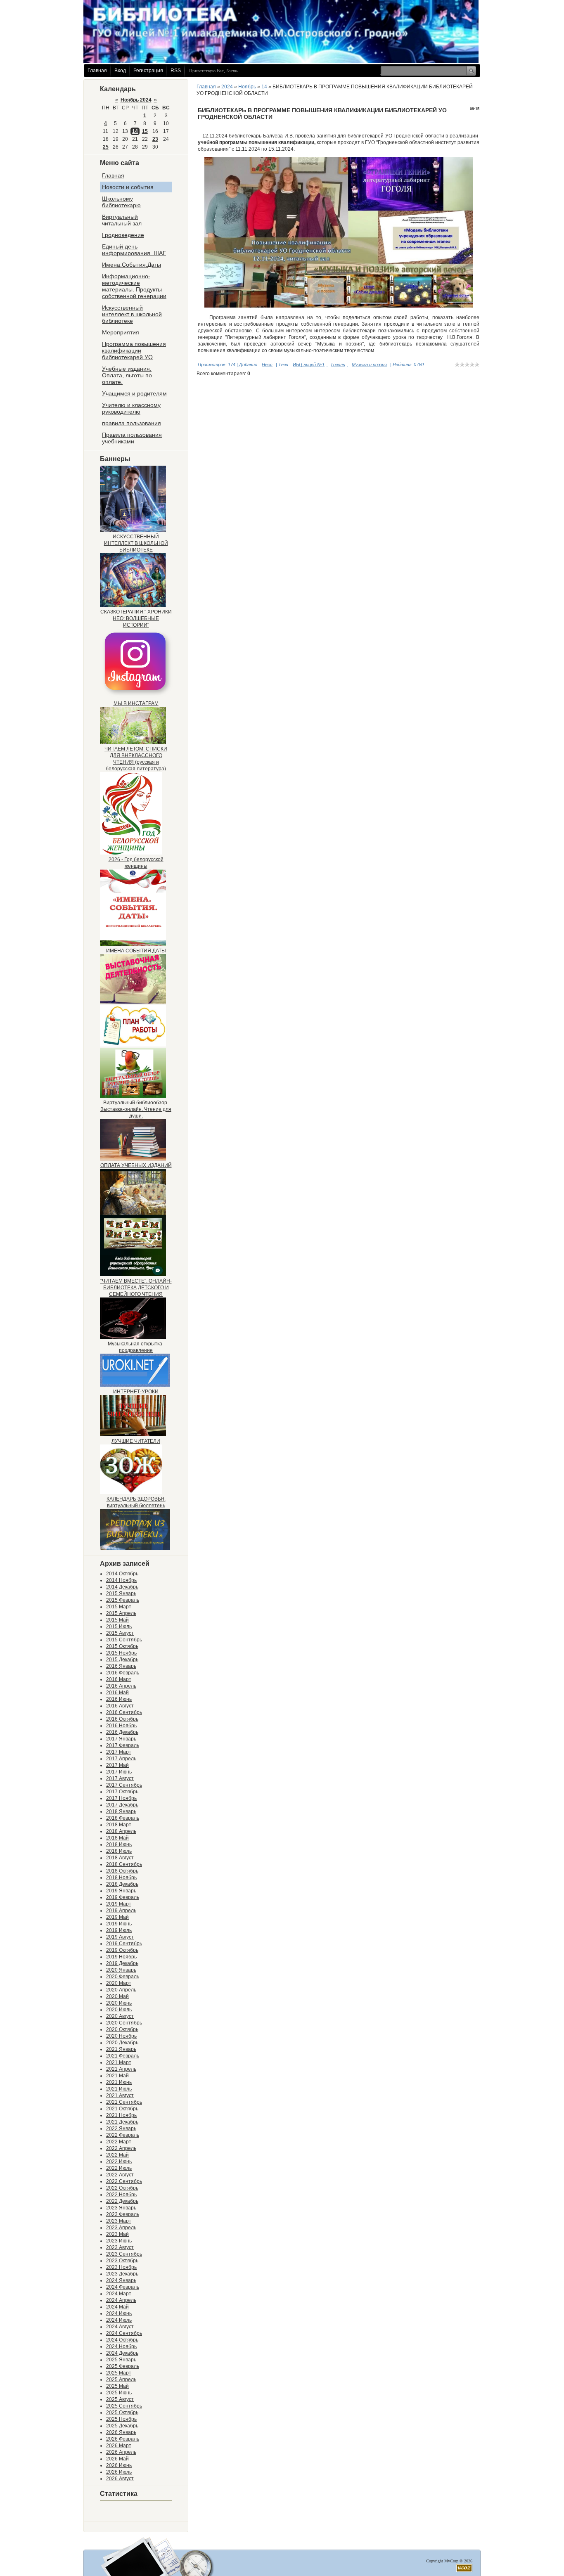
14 (135, 131)
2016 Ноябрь (121, 1726)
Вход (120, 71)
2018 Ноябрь (121, 1878)
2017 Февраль (123, 1745)
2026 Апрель (121, 2452)
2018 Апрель (121, 1831)
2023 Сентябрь (124, 2254)
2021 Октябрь (122, 2109)
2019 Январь (121, 1891)
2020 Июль (119, 2010)
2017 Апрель (121, 1759)
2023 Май (117, 2234)
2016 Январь (121, 1666)
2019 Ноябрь (121, 1957)
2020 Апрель (121, 1990)
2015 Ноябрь (121, 1653)
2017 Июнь (119, 1772)
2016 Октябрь (122, 1719)
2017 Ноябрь (121, 1798)
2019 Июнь (119, 1924)
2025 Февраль (123, 2366)
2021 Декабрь (122, 2122)
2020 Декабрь (122, 2043)
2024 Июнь (119, 2313)
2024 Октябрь (122, 2340)
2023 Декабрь (122, 2274)
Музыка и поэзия (369, 365)
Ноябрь (247, 87)
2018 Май (117, 1838)
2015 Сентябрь (124, 1640)
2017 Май (117, 1765)
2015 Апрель (121, 1613)
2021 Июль (119, 2089)
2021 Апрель (121, 2069)
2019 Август (120, 1937)
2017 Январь (121, 1739)
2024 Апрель (121, 2300)
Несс (267, 365)
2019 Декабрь (122, 1963)
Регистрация (148, 71)
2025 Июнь (119, 2393)
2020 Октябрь (122, 2029)
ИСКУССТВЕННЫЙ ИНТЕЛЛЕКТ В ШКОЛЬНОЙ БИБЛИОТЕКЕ (136, 543)
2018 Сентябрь (124, 1864)
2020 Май (117, 1996)
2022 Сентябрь (124, 2181)
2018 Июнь (119, 1844)
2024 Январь (121, 2280)
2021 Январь (121, 2049)
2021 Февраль (123, 2056)
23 (155, 139)
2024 (227, 87)
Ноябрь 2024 (136, 100)
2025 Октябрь (122, 2413)
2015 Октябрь (122, 1646)
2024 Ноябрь (121, 2346)
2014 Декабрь (122, 1587)
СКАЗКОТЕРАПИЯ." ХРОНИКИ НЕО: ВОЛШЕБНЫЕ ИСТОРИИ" (136, 618)
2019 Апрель (121, 1911)
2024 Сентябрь (124, 2333)
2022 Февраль (123, 2135)
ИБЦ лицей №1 (309, 365)
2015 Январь (121, 1593)
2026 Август (120, 2479)
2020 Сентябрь (124, 2023)
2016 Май (117, 1693)
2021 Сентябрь (124, 2102)
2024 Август (120, 2327)
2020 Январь (121, 1970)
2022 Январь (121, 2129)
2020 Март (119, 1983)
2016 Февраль (123, 1673)
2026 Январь (121, 2432)
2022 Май (117, 2155)
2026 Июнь (119, 2465)
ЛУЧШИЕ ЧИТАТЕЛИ (136, 1441)
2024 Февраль (123, 2287)
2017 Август (120, 1778)
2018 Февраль (123, 1818)
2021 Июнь (119, 2082)
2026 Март (119, 2446)
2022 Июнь (119, 2162)
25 (106, 147)
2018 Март (119, 1825)
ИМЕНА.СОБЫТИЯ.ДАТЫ (136, 951)
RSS (176, 71)
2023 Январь (121, 2208)
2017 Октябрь (122, 1792)
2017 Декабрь (122, 1805)
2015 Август (120, 1633)
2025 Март (119, 2373)
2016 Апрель (121, 1686)
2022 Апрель (121, 2148)
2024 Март (119, 2294)
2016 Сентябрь (124, 1712)
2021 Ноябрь (121, 2115)
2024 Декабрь (122, 2353)
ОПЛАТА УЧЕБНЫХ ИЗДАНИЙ (136, 1165)
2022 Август (120, 2175)
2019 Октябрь (122, 1950)
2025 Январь (121, 2360)
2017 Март (119, 1752)
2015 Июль (119, 1627)
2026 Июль (119, 2472)
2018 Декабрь (122, 1884)
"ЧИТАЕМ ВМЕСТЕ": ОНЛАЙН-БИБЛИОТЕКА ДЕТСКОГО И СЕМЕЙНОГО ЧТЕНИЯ (136, 1288)
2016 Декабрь (122, 1732)
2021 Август (120, 2095)
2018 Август (120, 1858)
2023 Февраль (123, 2214)
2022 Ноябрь (121, 2195)
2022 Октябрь (122, 2188)
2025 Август (120, 2399)
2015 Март (119, 1607)
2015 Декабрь (122, 1660)
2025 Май (117, 2386)
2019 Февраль (123, 1897)
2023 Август (120, 2247)
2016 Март (119, 1679)
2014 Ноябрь (121, 1580)
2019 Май (117, 1917)
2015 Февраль (123, 1600)
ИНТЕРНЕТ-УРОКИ (136, 1392)
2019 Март (119, 1904)
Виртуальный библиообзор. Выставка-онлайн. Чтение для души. (136, 1109)
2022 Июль (119, 2168)
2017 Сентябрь (124, 1785)
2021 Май (117, 2076)
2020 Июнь (119, 2003)
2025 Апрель (121, 2379)
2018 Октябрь (122, 1871)
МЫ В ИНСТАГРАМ (136, 703)
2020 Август (120, 2016)
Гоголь (338, 365)
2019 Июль (119, 1930)
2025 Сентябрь (124, 2406)
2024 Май (117, 2307)
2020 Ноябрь (121, 2036)
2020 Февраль (123, 1977)
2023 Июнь (119, 2241)
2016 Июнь (119, 1699)
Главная (97, 71)
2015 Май (117, 1620)
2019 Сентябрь (124, 1944)
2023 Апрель (121, 2228)
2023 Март (119, 2221)
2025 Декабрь (122, 2426)
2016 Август (120, 1706)
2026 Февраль (123, 2439)
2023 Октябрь (122, 2261)
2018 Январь (121, 1811)
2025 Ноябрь (121, 2419)
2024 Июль (119, 2320)
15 (145, 131)
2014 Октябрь (122, 1574)
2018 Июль (119, 1851)
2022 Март (119, 2142)
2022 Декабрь (122, 2201)
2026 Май (117, 2459)
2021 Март (119, 2062)
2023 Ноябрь (121, 2267)
